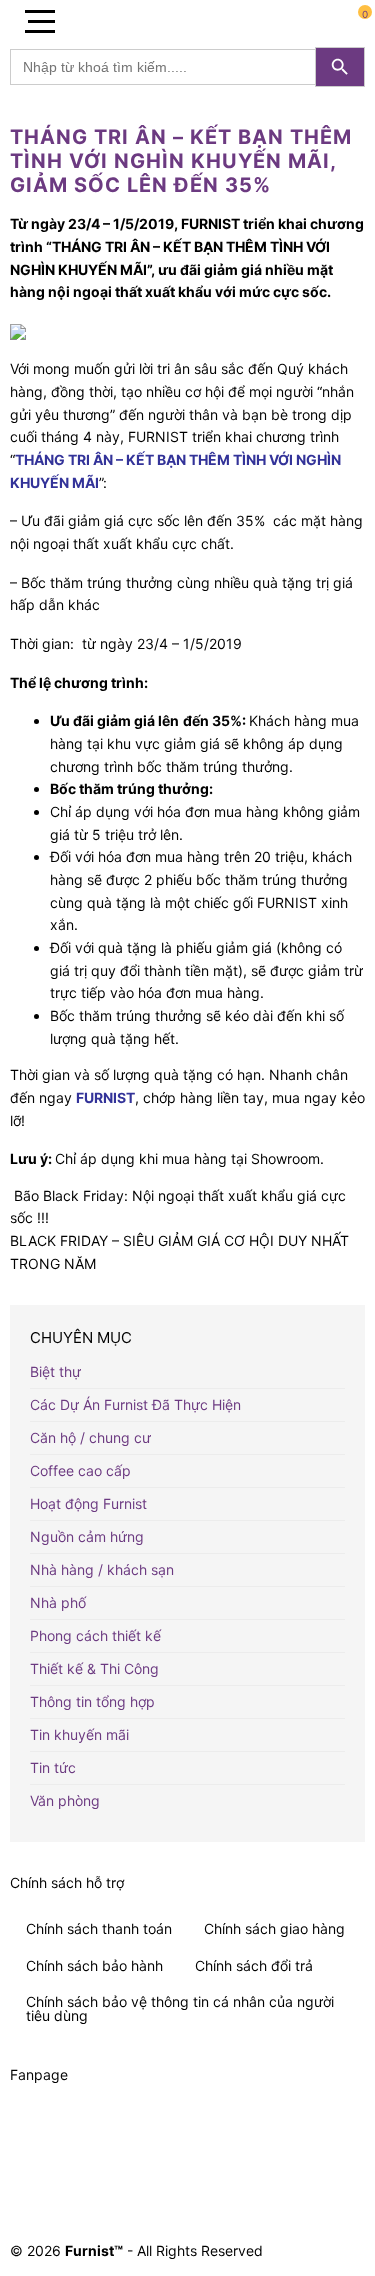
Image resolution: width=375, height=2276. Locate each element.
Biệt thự (55, 1371)
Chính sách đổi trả (254, 1965)
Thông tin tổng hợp (92, 1701)
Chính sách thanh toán (99, 1928)
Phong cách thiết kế (95, 1635)
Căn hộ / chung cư (90, 1437)
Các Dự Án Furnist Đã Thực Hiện (135, 1404)
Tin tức (53, 1767)
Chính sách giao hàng (274, 1928)
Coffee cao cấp (80, 1470)
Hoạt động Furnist (88, 1503)
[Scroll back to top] (348, 2159)
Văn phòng (65, 1800)
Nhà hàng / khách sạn (102, 1569)
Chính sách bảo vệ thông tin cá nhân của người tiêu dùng (180, 2008)
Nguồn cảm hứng (87, 1536)
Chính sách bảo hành (94, 1965)
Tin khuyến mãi (79, 1734)
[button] (40, 20)
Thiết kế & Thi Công (94, 1668)
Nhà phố (58, 1602)
